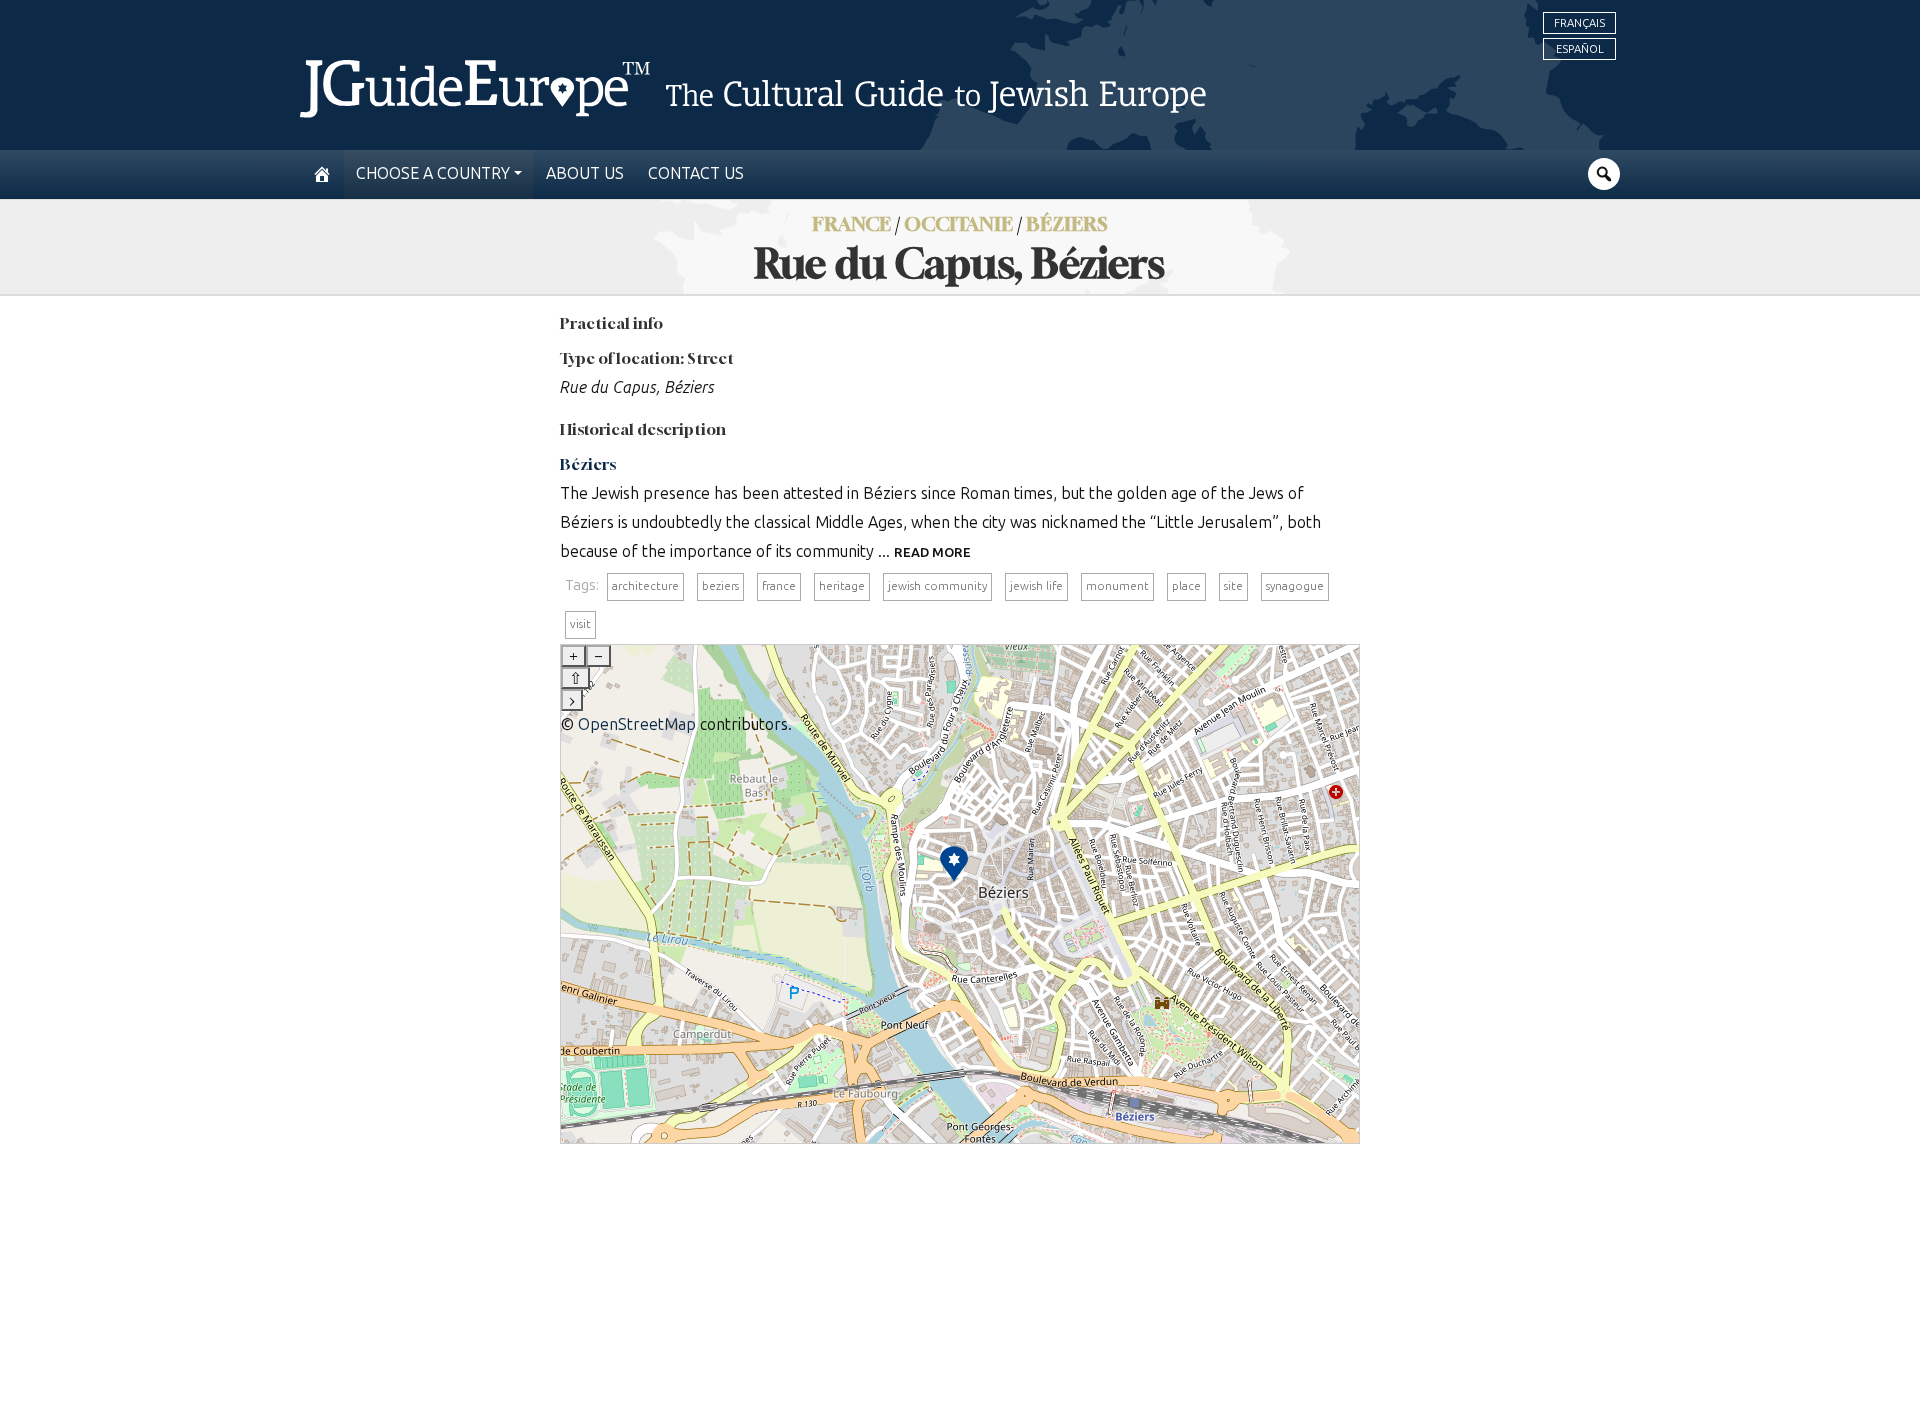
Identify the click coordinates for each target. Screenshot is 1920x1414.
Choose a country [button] (433, 173)
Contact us (696, 173)
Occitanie (958, 223)
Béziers (1067, 223)
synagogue (1295, 586)
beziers (720, 586)
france (779, 586)
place (1186, 586)
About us (585, 173)
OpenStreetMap (637, 724)
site (1233, 586)
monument (1117, 586)
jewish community (937, 586)
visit (580, 624)
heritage (842, 586)
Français (1579, 23)
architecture (645, 586)
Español (1580, 49)
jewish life (1036, 586)
